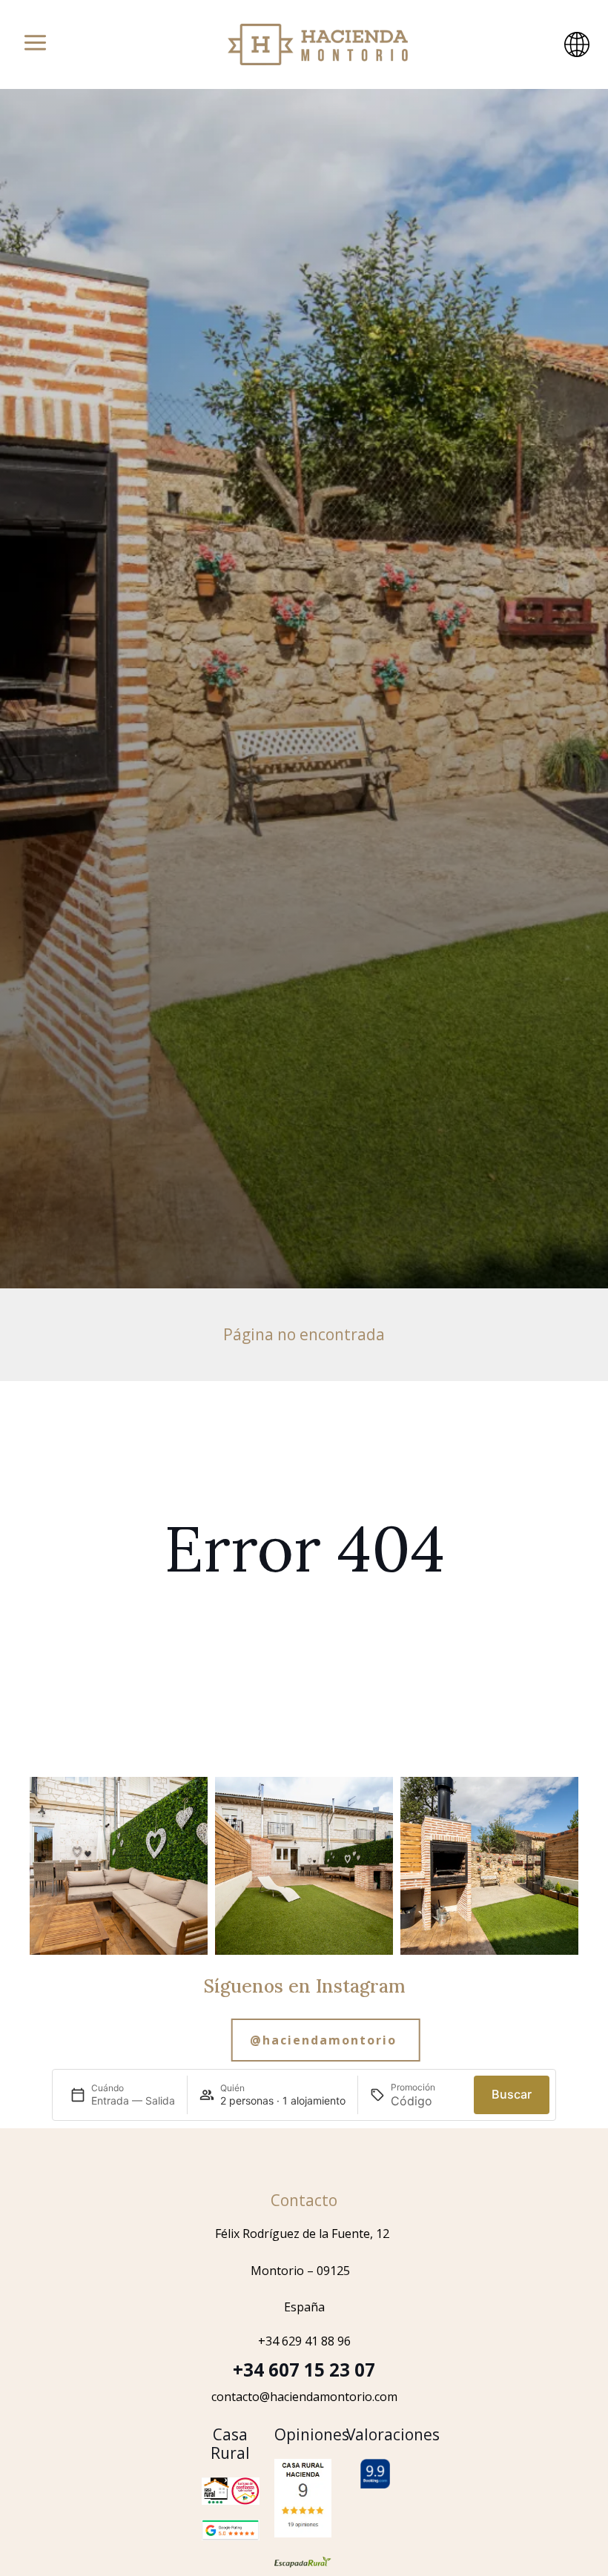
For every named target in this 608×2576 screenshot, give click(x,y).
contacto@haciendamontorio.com (304, 2397)
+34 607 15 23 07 (304, 2370)
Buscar (512, 2094)
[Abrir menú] (35, 44)
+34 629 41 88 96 (304, 2341)
